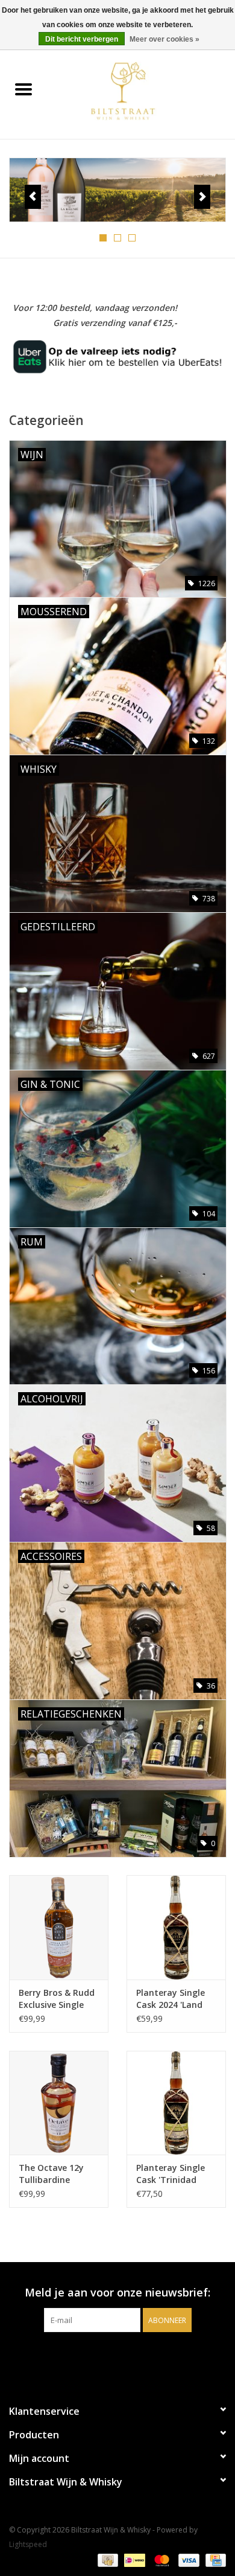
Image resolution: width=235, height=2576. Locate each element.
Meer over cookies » (164, 39)
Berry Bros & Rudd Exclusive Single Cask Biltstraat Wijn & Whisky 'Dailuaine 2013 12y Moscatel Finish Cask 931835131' (59, 1999)
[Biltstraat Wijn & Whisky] (141, 90)
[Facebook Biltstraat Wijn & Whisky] (107, 2357)
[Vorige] (33, 197)
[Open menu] (23, 89)
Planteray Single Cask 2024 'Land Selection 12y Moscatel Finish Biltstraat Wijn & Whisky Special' (171, 1999)
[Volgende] (202, 197)
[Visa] (188, 2559)
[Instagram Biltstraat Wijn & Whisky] (128, 2357)
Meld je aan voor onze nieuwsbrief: (117, 2293)
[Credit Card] (214, 2559)
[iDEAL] (133, 2559)
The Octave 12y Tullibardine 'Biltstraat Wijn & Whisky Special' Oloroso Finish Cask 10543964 (55, 2174)
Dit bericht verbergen (82, 39)
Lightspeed (28, 2544)
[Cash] (107, 2559)
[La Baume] (117, 190)
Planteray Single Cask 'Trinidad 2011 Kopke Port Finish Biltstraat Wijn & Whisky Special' (171, 2174)
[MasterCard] (161, 2559)
